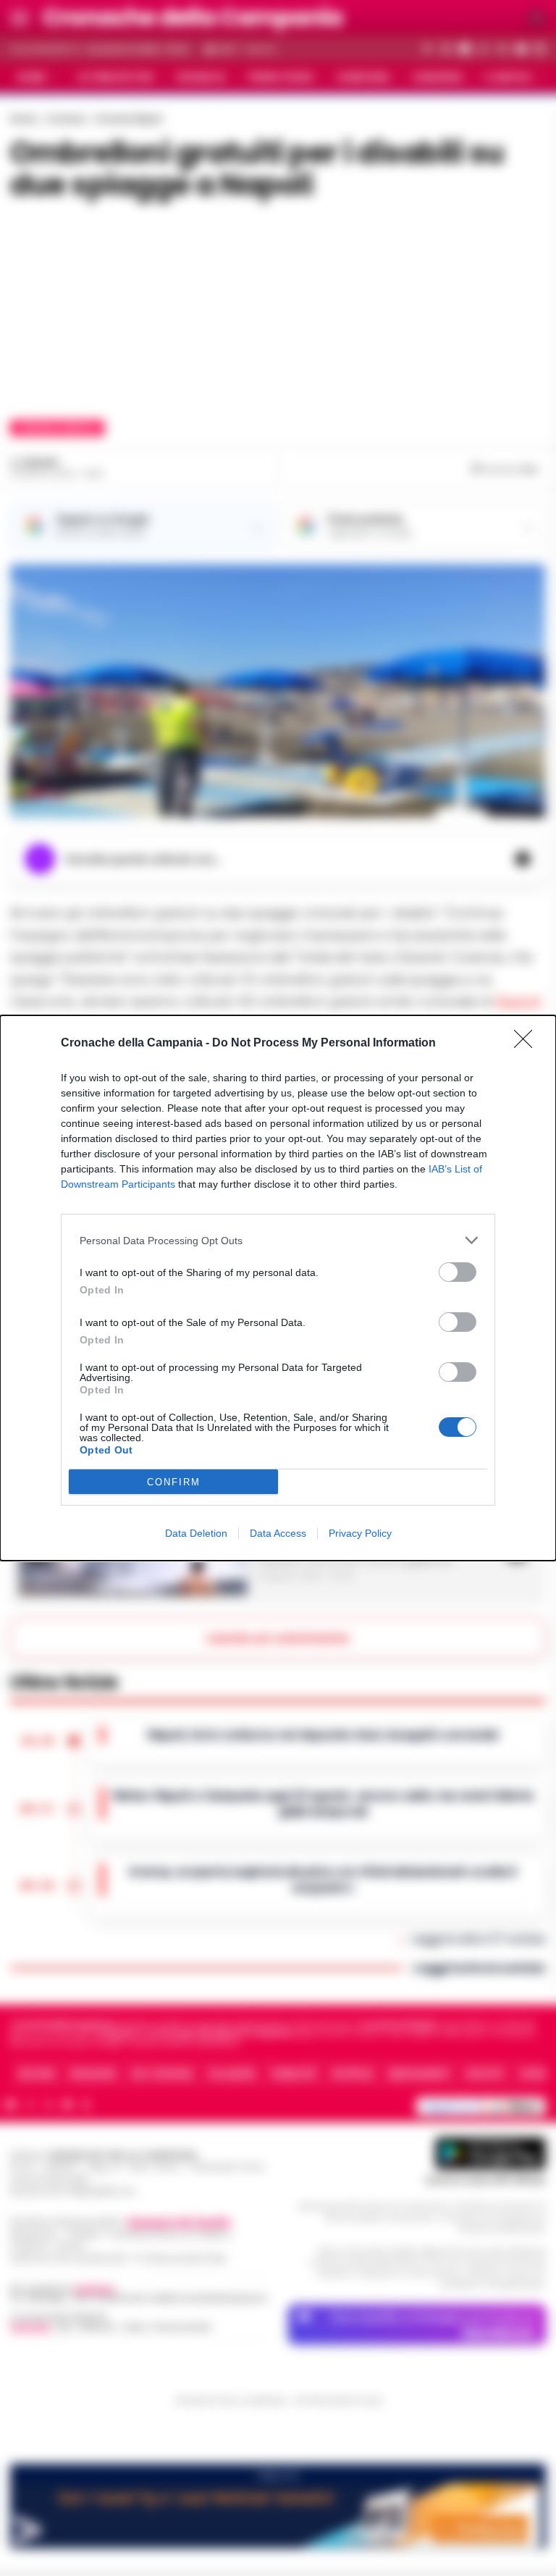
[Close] (528, 1044)
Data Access (278, 1533)
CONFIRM (174, 1482)
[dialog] (278, 1288)
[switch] (458, 1272)
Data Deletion (196, 1533)
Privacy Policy (360, 1533)
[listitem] (278, 1240)
